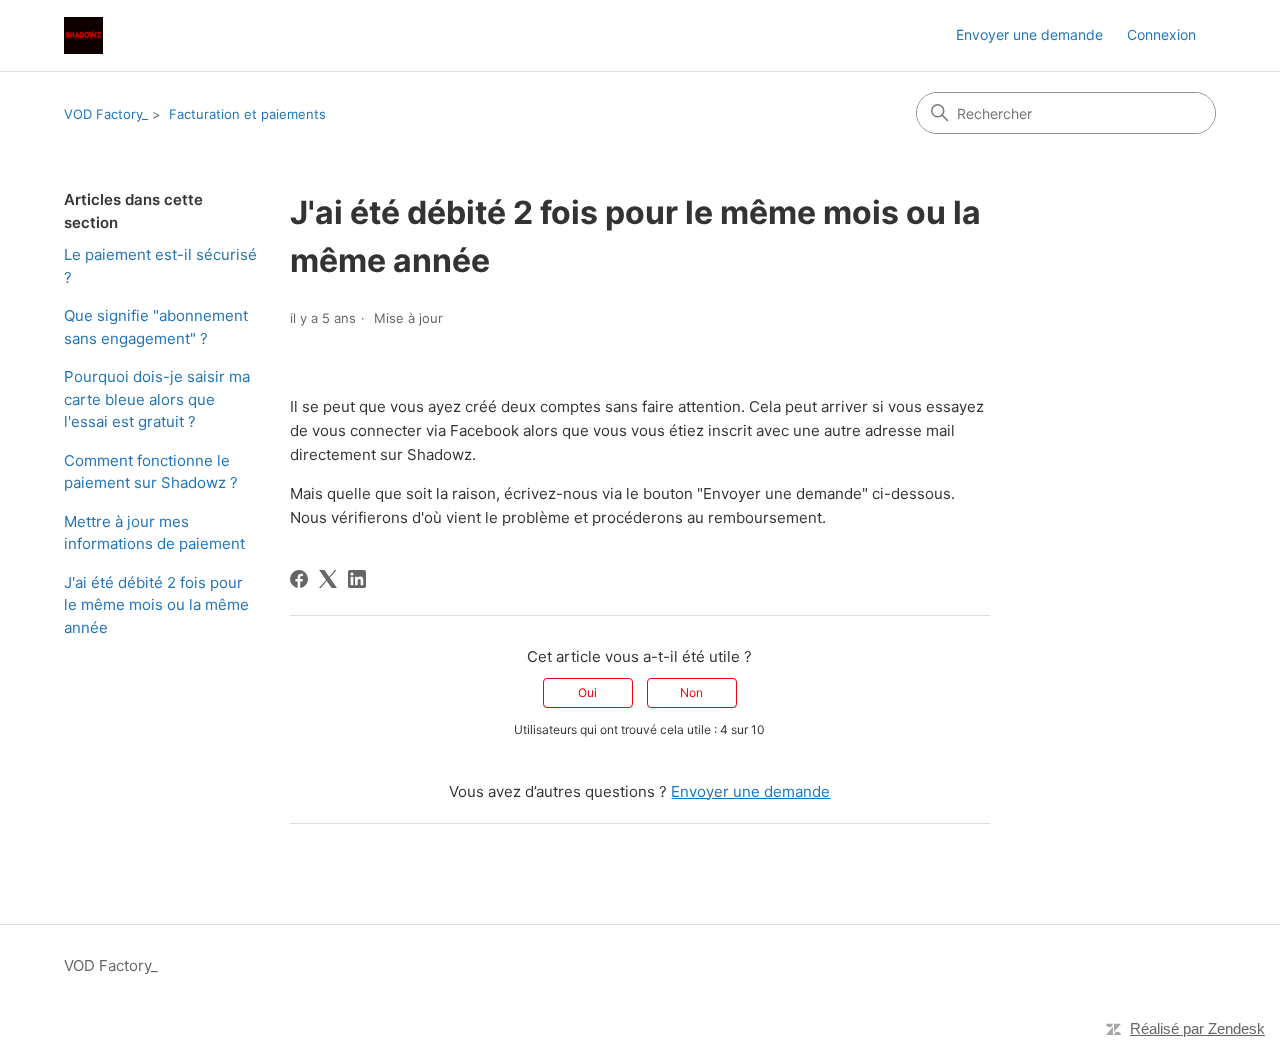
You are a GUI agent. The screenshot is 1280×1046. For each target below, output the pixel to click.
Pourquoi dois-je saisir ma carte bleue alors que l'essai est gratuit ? (157, 399)
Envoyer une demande (1029, 34)
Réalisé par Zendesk (1197, 1028)
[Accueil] (83, 35)
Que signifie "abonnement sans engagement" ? (156, 327)
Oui (587, 692)
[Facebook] (299, 579)
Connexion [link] (1161, 34)
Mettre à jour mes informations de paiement (154, 533)
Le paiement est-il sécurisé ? (160, 266)
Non (691, 692)
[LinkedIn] (357, 579)
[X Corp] (328, 579)
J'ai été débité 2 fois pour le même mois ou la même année (156, 605)
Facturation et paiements (247, 114)
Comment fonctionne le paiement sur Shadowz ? (151, 472)
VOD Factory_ (106, 114)
